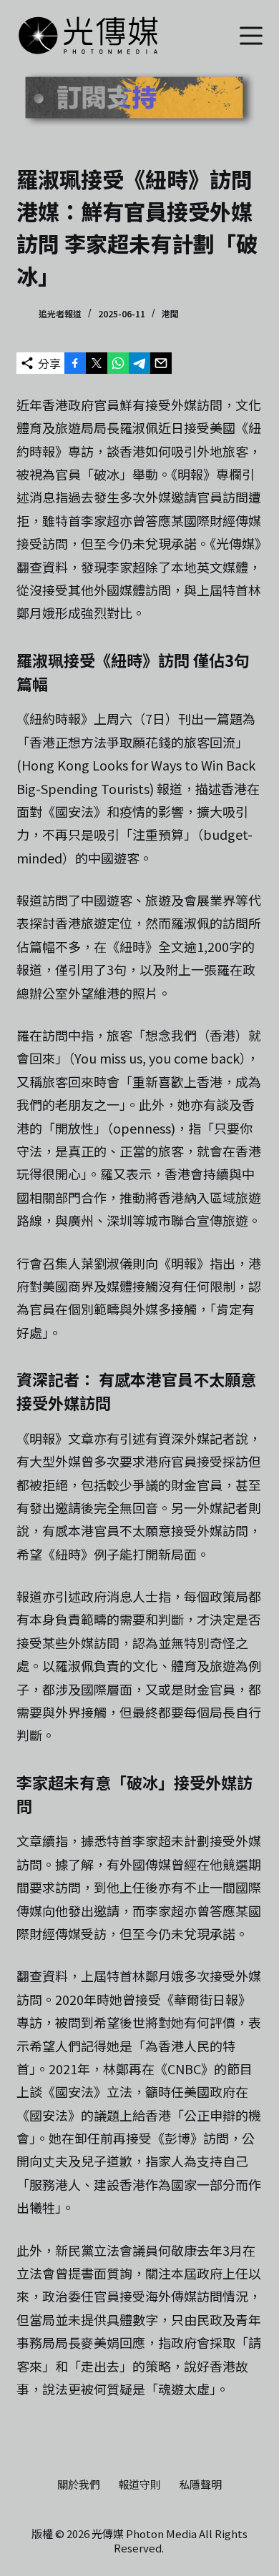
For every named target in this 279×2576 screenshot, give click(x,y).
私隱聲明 (200, 2485)
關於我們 (79, 2485)
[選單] (251, 36)
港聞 (170, 313)
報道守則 (139, 2485)
